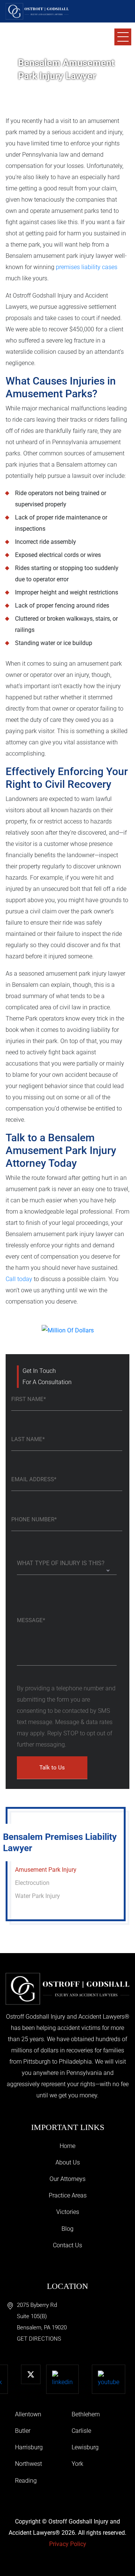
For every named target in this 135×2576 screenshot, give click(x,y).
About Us (68, 2162)
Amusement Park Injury (46, 1870)
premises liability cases (87, 267)
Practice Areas (68, 2195)
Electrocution (32, 1883)
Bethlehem (86, 2414)
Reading (26, 2481)
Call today (19, 1279)
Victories (68, 2212)
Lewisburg (85, 2447)
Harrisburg (29, 2447)
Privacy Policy (68, 2544)
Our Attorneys (67, 2179)
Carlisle (81, 2431)
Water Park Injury (37, 1896)
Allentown (28, 2414)
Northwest (28, 2464)
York (77, 2464)
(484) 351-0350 (48, 41)
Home (67, 2146)
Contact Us (67, 2245)
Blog (67, 2229)
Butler (23, 2431)
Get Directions (39, 2339)
